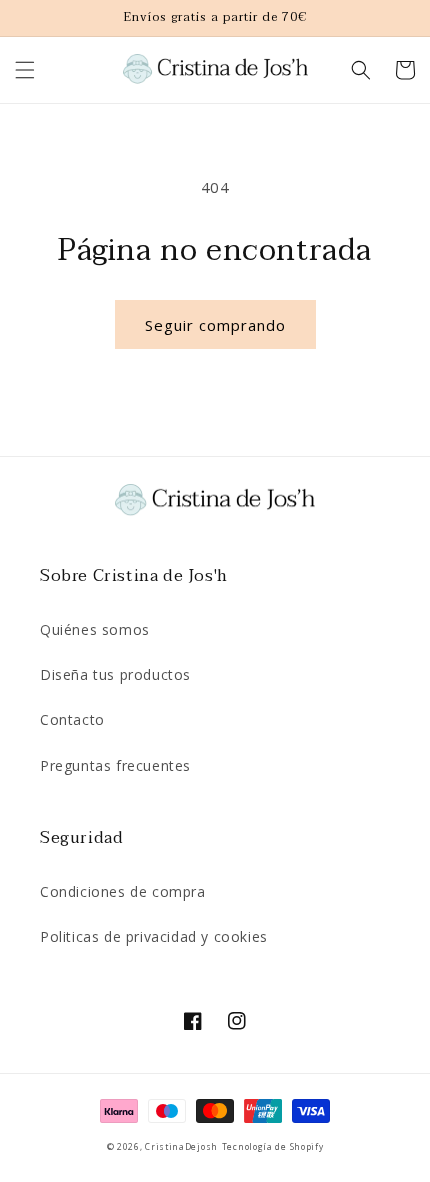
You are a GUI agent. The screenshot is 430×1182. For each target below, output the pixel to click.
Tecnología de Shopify (273, 1146)
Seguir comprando (215, 325)
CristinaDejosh (181, 1146)
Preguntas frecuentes (115, 765)
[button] (25, 70)
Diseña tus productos (115, 674)
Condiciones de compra (123, 891)
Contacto (72, 719)
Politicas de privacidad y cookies (154, 936)
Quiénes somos (95, 629)
